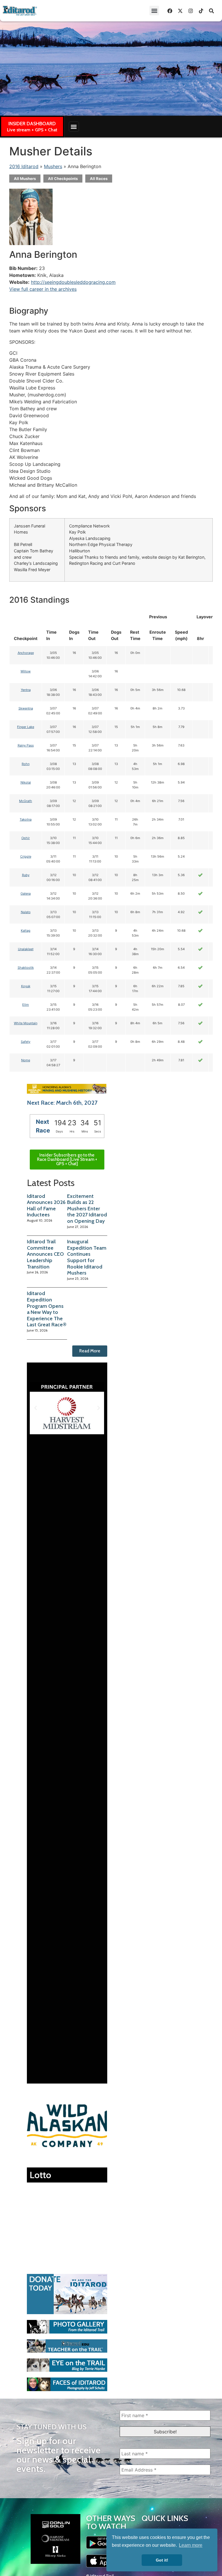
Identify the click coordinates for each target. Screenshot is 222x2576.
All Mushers (25, 179)
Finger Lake (26, 727)
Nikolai (26, 782)
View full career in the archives (43, 289)
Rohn (26, 764)
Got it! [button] (162, 2560)
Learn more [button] (191, 2545)
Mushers (53, 166)
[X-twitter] (180, 11)
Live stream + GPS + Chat (32, 130)
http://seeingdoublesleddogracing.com (73, 282)
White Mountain (26, 1023)
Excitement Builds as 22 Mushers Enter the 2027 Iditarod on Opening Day (87, 1209)
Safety (26, 1042)
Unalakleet (26, 949)
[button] (154, 11)
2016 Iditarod (24, 166)
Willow (26, 671)
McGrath (26, 801)
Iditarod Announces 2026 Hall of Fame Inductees (46, 1206)
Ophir (26, 838)
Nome (26, 1060)
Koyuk (26, 986)
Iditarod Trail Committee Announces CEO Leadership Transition (45, 1254)
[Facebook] (170, 11)
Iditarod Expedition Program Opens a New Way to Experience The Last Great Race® (47, 1309)
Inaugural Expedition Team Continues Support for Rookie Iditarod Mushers (87, 1257)
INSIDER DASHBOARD (32, 124)
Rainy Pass (26, 745)
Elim (26, 1005)
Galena (26, 893)
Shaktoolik (26, 968)
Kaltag (26, 931)
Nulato (26, 912)
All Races (99, 179)
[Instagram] (190, 11)
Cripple (26, 856)
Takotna (26, 819)
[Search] (211, 11)
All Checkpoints (63, 179)
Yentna (26, 690)
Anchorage (26, 653)
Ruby (26, 875)
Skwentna (26, 708)
